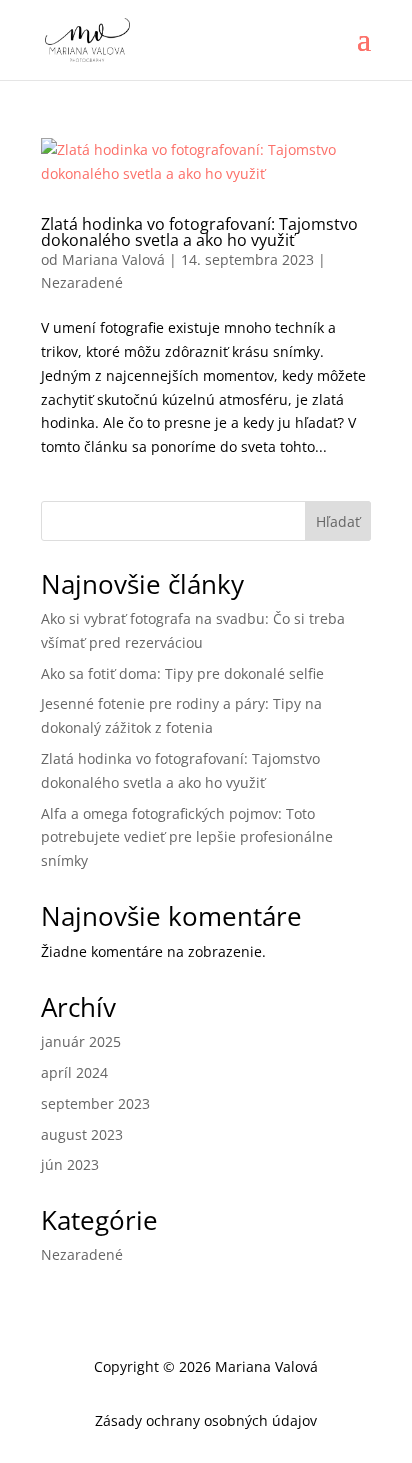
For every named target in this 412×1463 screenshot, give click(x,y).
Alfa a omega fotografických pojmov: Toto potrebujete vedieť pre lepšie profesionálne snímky (187, 837)
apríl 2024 (74, 1072)
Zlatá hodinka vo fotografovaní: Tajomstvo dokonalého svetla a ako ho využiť (199, 232)
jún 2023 (70, 1164)
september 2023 (95, 1103)
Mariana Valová (113, 259)
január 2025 (81, 1041)
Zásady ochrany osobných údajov (206, 1420)
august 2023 (82, 1134)
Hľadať (338, 521)
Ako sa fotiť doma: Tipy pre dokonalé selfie (182, 673)
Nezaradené (82, 282)
